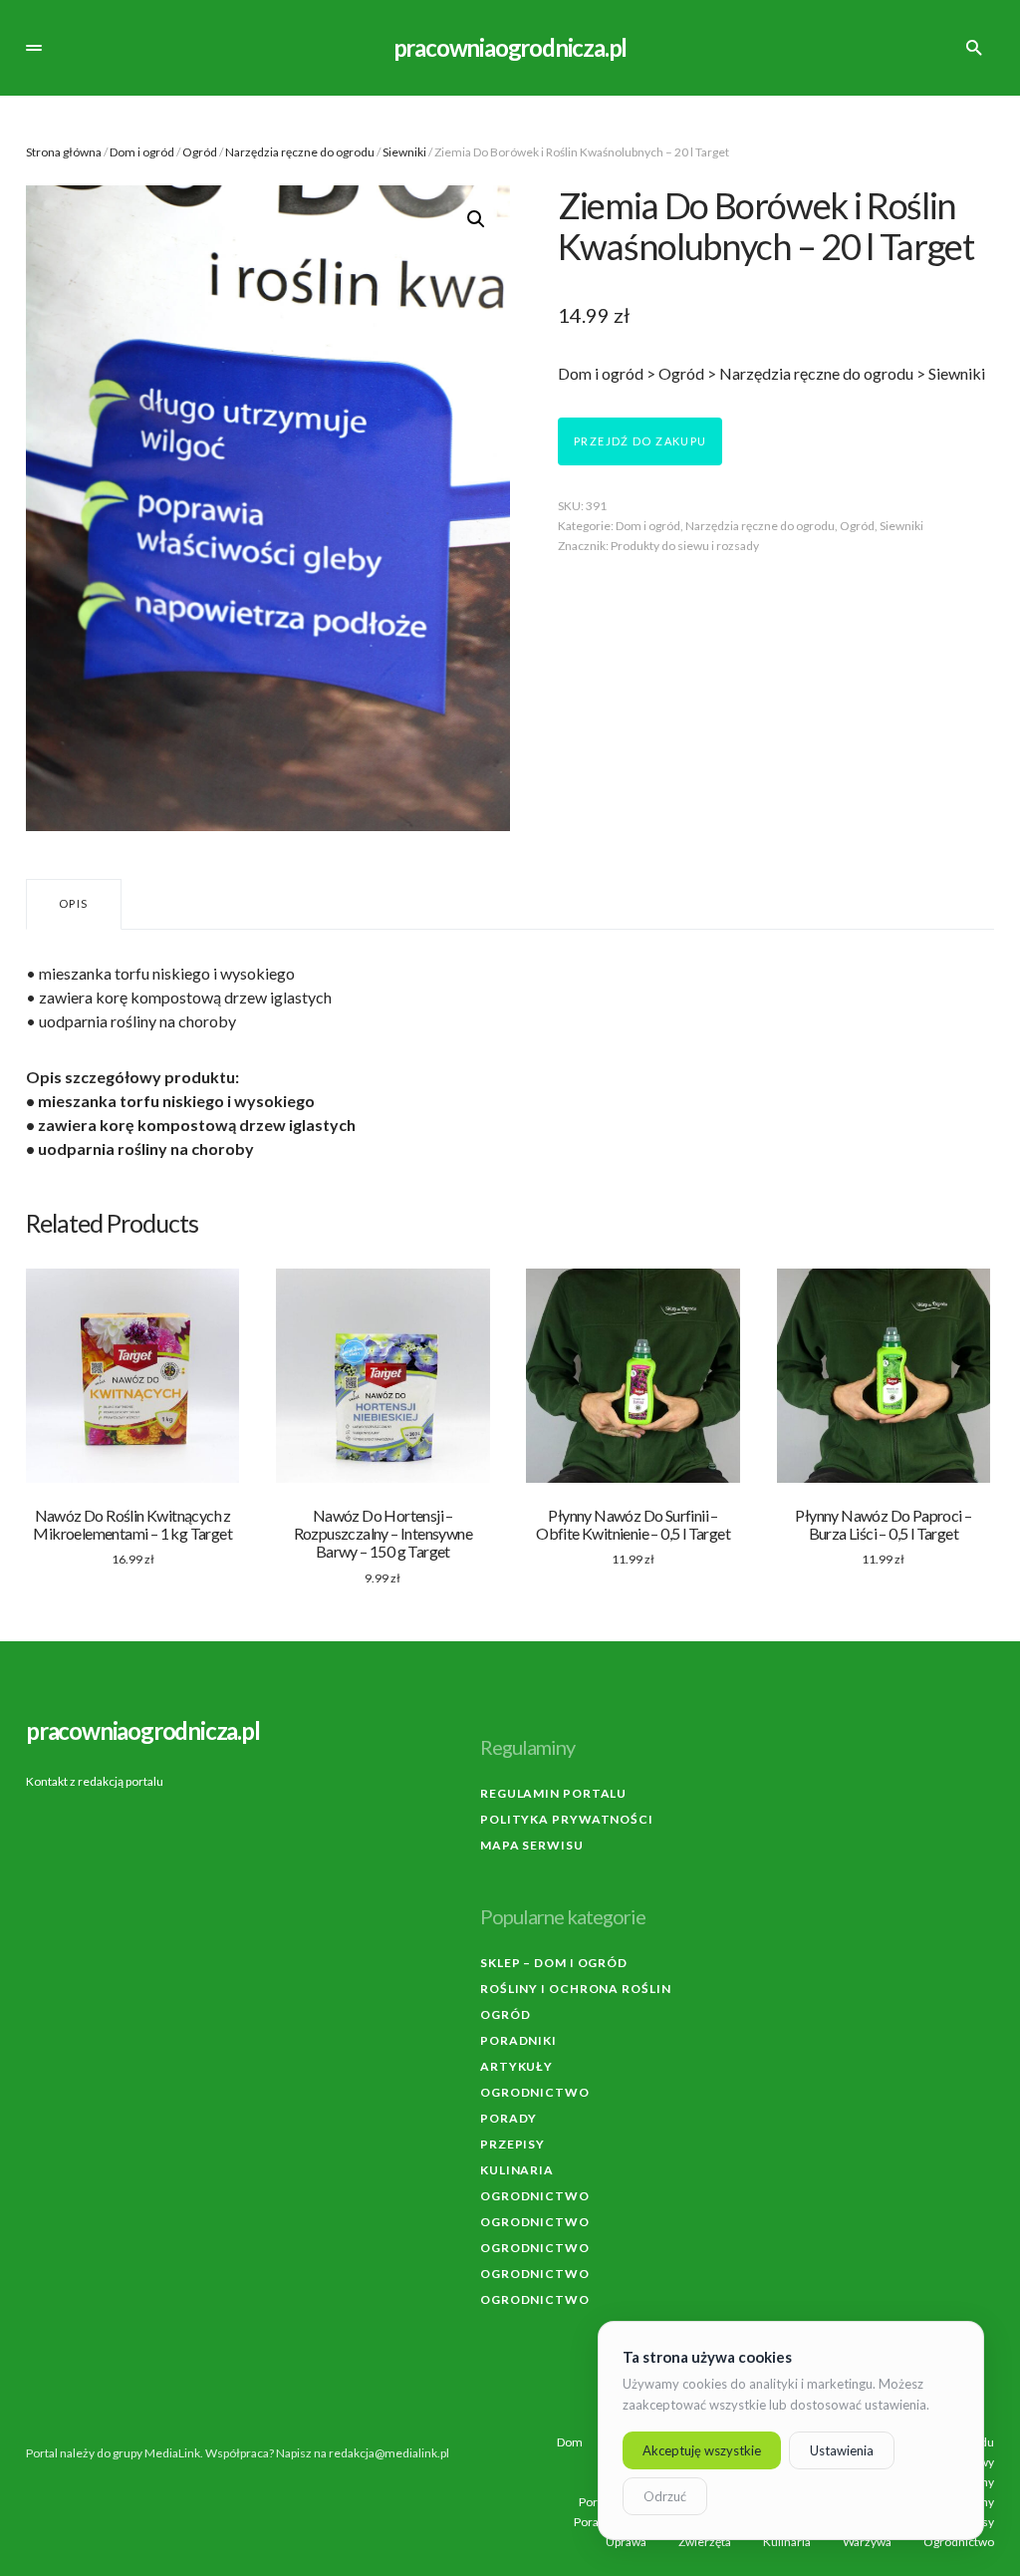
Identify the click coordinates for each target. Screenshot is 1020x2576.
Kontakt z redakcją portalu (95, 1781)
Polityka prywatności (567, 1819)
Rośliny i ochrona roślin (576, 1989)
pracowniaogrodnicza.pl (510, 47)
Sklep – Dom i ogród (554, 1963)
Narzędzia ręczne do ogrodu (300, 152)
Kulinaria (517, 2170)
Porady (509, 2118)
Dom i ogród (142, 152)
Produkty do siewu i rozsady (685, 546)
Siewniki (404, 152)
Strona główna (64, 152)
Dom (570, 2442)
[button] (34, 48)
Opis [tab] (74, 903)
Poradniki (518, 2040)
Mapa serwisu (532, 1845)
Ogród (200, 152)
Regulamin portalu (553, 1793)
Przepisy (512, 2144)
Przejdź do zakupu (640, 441)
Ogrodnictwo (535, 2092)
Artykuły (516, 2066)
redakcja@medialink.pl (389, 2453)
